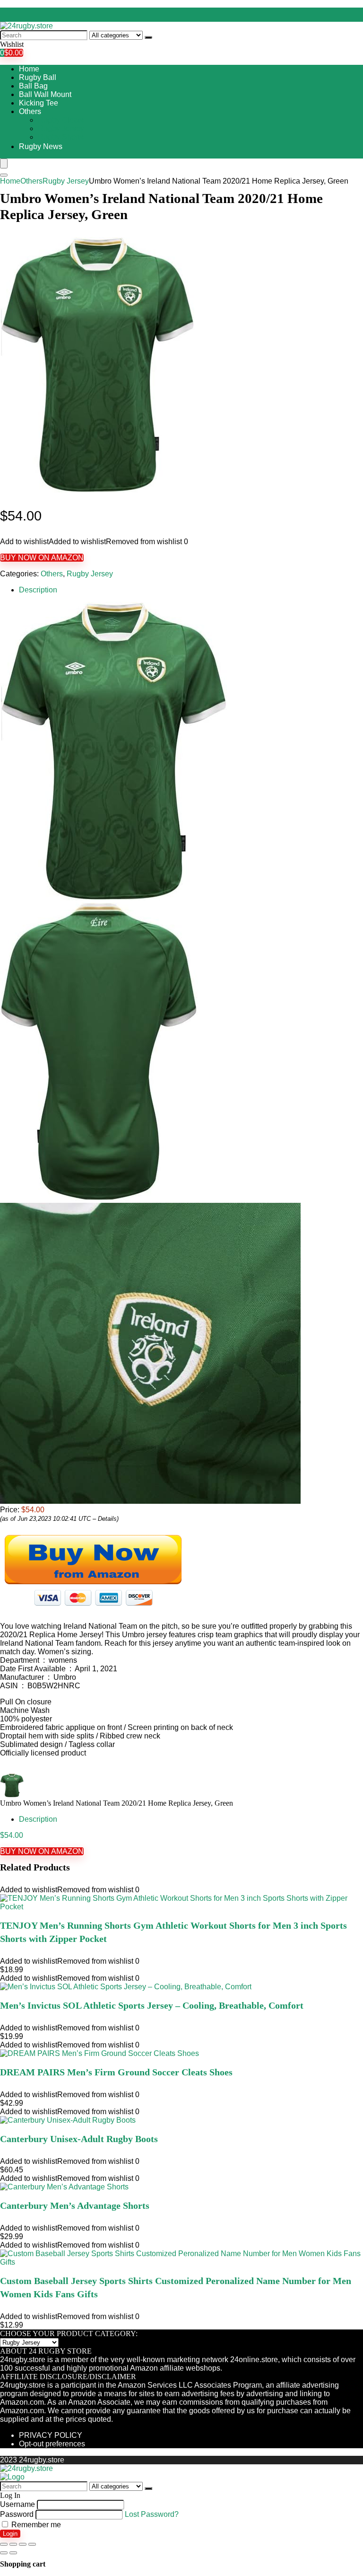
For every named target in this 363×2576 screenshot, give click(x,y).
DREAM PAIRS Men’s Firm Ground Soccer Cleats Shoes (116, 2072)
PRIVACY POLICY (51, 2435)
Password (17, 2514)
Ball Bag (33, 86)
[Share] (13, 2544)
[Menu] (4, 163)
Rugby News (41, 146)
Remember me (35, 2525)
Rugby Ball (38, 77)
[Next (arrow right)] (13, 2553)
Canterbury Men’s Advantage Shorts (75, 2205)
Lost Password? (152, 2514)
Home (29, 69)
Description (38, 590)
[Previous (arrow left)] (4, 2553)
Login (10, 2534)
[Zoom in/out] (32, 2544)
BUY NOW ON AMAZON (42, 558)
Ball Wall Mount (45, 94)
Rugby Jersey (61, 128)
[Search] (148, 37)
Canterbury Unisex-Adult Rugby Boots (79, 2139)
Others (30, 111)
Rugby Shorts (61, 137)
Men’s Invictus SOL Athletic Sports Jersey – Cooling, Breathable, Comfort (152, 2005)
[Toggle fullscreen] (23, 2544)
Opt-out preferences (52, 2444)
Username (17, 2504)
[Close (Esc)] (4, 2544)
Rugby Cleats (61, 120)
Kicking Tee (39, 103)
